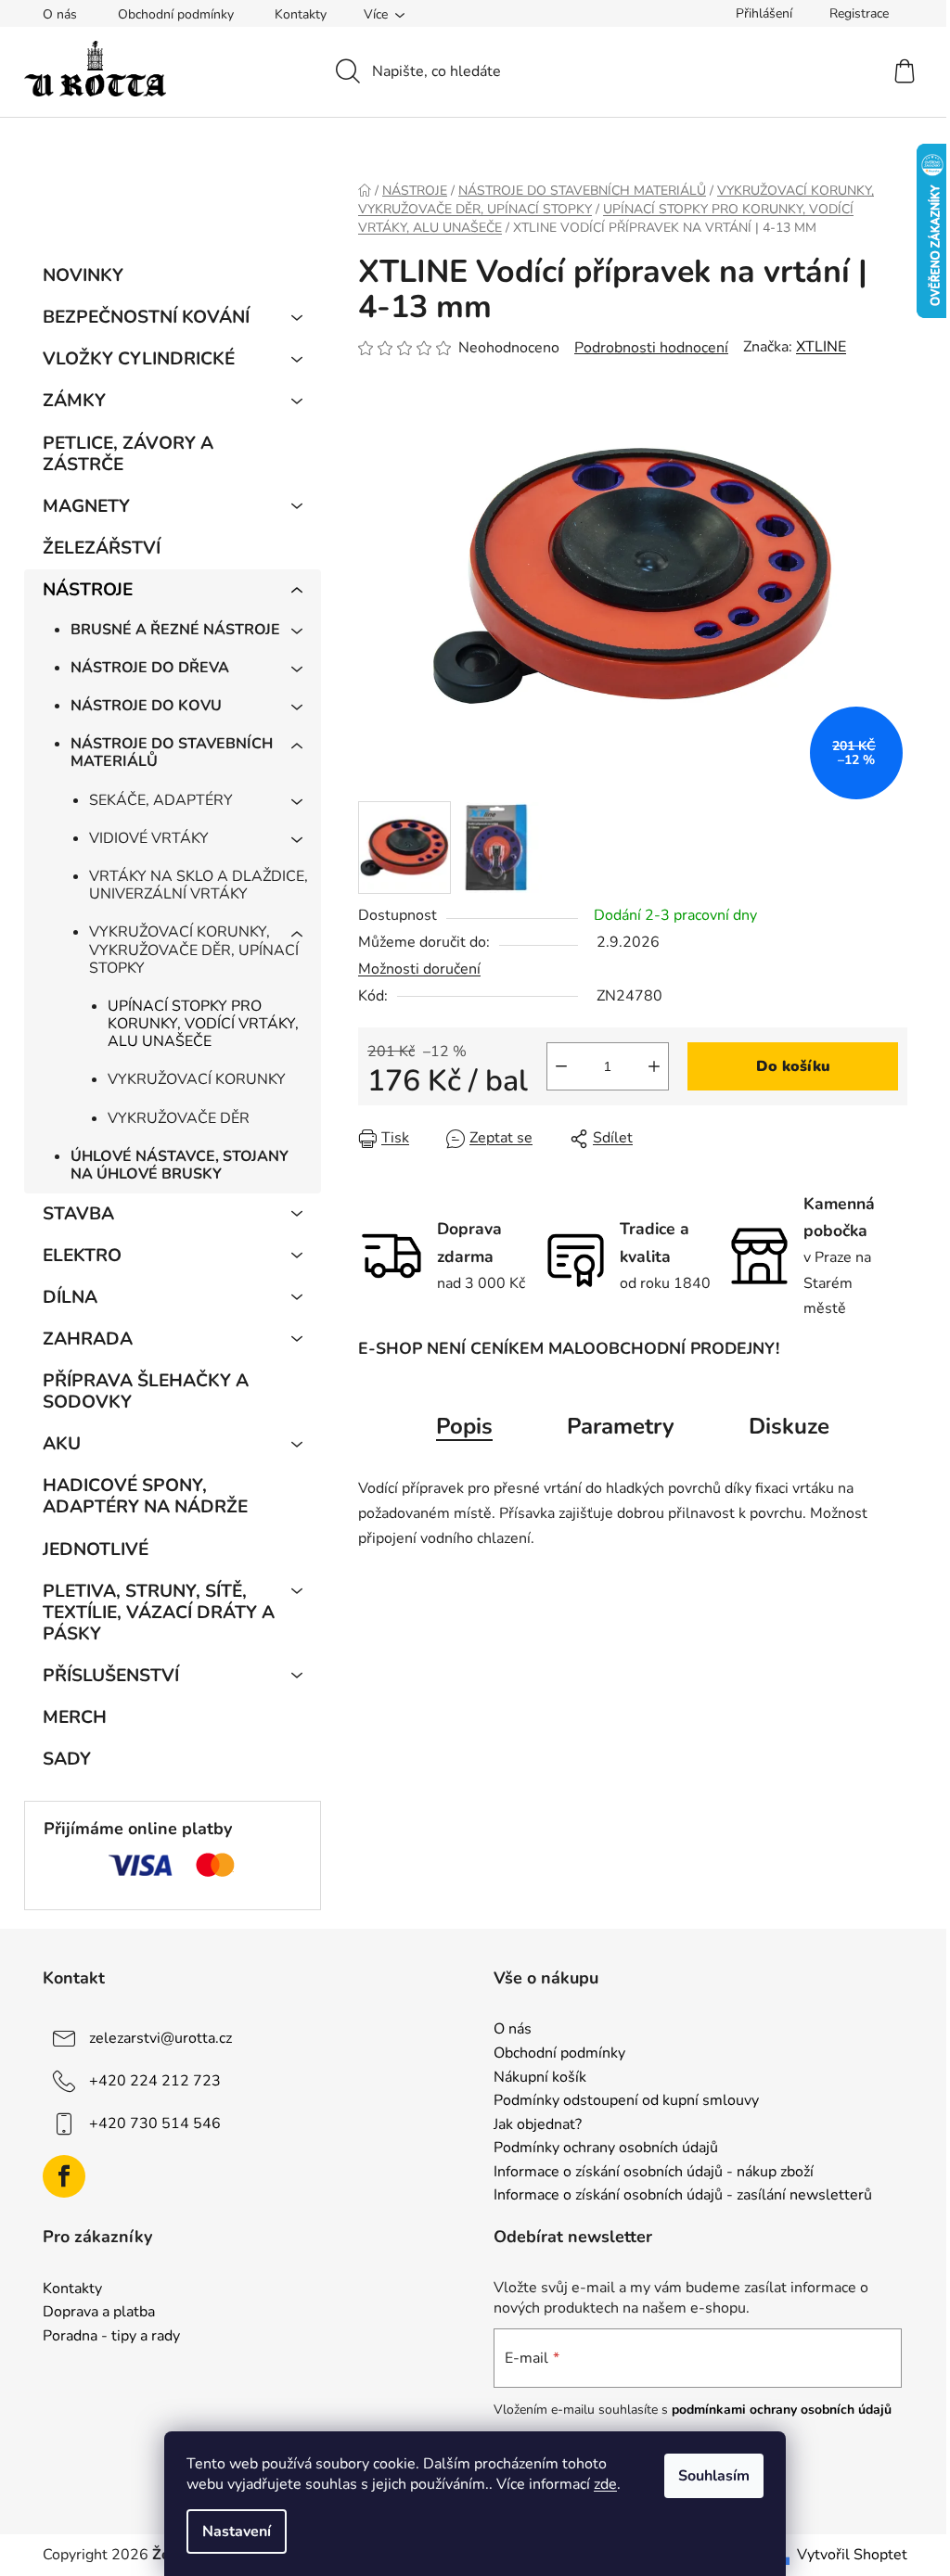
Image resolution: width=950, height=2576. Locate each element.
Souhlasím (714, 2476)
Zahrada (88, 1339)
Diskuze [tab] (789, 1426)
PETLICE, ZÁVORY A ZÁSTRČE (128, 454)
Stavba (78, 1214)
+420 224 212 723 (155, 2081)
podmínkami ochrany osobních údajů (782, 2410)
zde (605, 2484)
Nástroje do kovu (146, 706)
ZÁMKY (74, 401)
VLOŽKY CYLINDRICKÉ (139, 359)
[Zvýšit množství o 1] (654, 1066)
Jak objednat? (538, 2125)
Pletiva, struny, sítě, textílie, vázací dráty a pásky (159, 1613)
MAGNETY (86, 506)
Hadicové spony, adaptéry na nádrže (145, 1496)
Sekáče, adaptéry (161, 800)
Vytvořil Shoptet (852, 2555)
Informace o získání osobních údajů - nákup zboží (654, 2173)
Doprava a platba (99, 2313)
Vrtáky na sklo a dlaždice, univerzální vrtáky (199, 885)
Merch (75, 1717)
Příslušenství (111, 1676)
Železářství (102, 548)
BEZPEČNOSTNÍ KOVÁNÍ (146, 317)
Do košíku (793, 1066)
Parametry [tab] (621, 1426)
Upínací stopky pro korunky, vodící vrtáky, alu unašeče (203, 1024)
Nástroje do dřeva (150, 668)
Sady (67, 1759)
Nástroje (88, 590)
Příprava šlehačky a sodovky (146, 1391)
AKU (62, 1444)
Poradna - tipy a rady (111, 2337)
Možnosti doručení (419, 969)
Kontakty (301, 14)
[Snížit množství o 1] (561, 1066)
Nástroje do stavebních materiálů (172, 752)
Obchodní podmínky (176, 14)
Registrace (859, 13)
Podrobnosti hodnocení (651, 348)
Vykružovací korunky (197, 1079)
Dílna (70, 1297)
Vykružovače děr (179, 1118)
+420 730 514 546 (155, 2123)
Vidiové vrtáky (149, 838)
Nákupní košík (540, 2078)
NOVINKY (83, 275)
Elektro (82, 1256)
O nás (60, 14)
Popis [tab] (464, 1426)
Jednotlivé (96, 1549)
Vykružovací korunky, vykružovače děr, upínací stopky (194, 950)
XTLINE (821, 347)
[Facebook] (64, 2176)
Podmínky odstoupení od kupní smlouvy (626, 2101)
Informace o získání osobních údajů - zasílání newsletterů (683, 2196)
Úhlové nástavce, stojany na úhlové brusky (180, 1165)
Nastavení (237, 2531)
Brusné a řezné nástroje (175, 630)
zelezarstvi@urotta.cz (160, 2038)
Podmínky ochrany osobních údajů (606, 2149)
